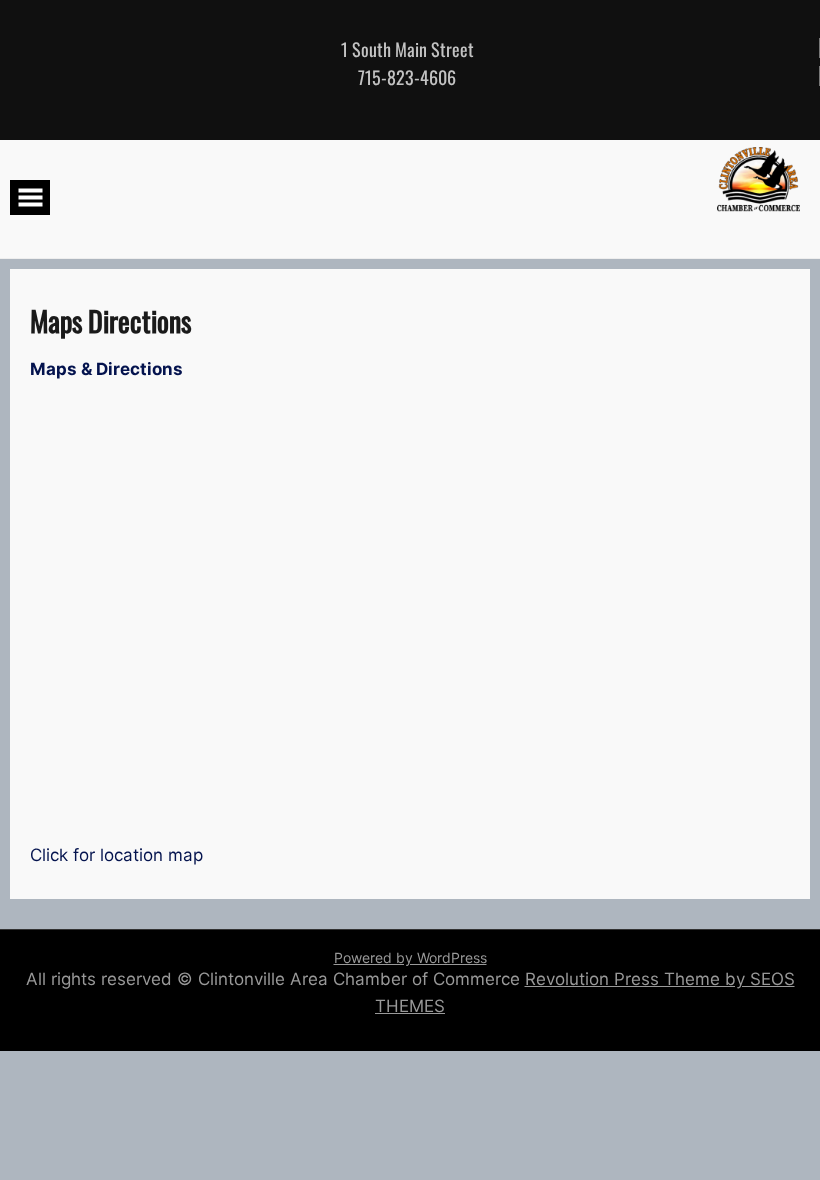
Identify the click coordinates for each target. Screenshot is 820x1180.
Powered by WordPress (410, 957)
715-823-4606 (407, 77)
